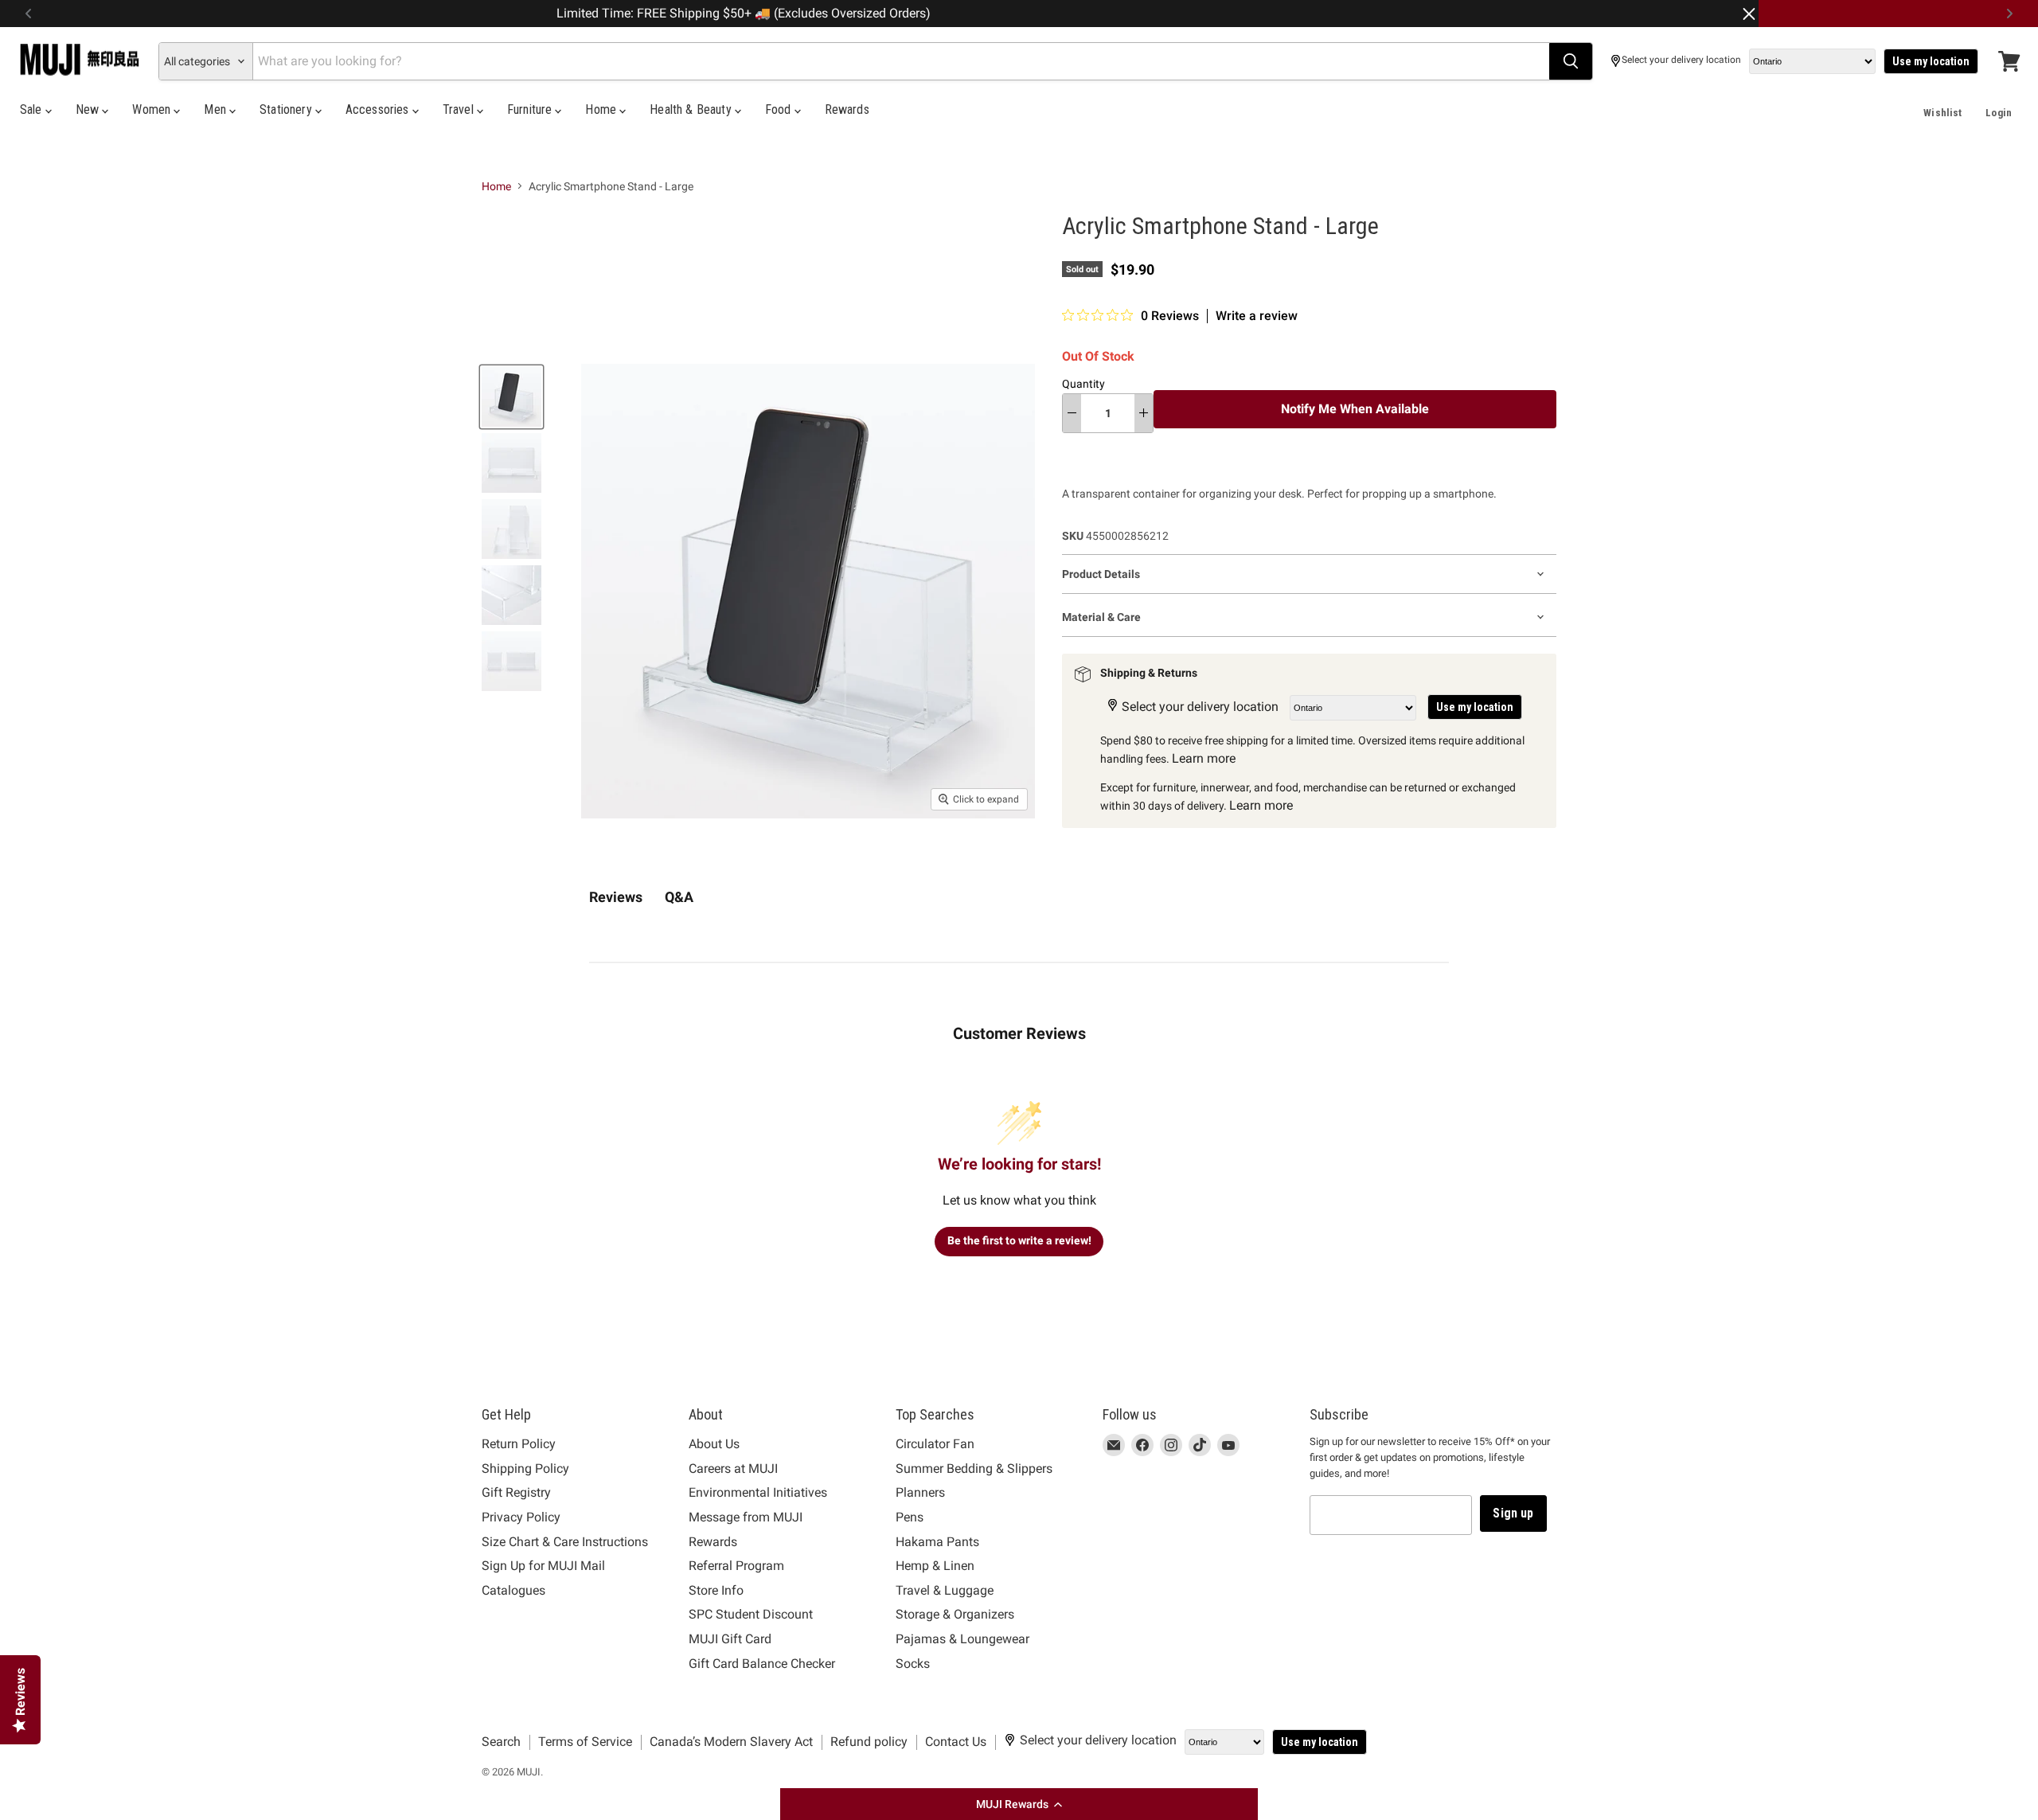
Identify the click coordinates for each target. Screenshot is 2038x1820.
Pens (910, 1517)
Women (153, 109)
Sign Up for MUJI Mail (543, 1566)
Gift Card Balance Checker (762, 1664)
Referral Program (736, 1566)
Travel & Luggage (945, 1590)
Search (501, 1742)
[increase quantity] (1144, 413)
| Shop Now (1333, 14)
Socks (913, 1664)
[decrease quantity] (1072, 413)
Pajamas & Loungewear (962, 1639)
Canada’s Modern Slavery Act (731, 1742)
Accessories (379, 109)
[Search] (1571, 61)
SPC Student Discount (751, 1614)
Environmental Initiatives (758, 1492)
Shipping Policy (525, 1468)
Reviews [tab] (616, 897)
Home (602, 109)
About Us (714, 1444)
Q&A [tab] (679, 897)
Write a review (1257, 316)
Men (217, 109)
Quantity (1083, 384)
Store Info (716, 1590)
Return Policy (519, 1444)
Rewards (847, 109)
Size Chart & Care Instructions (565, 1542)
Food (780, 109)
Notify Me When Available (1355, 409)
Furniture (531, 109)
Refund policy (869, 1742)
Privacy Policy (521, 1517)
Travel (460, 109)
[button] (1019, 1804)
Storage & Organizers (955, 1614)
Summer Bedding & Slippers (974, 1468)
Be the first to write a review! (1019, 1240)
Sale (33, 109)
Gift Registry (516, 1492)
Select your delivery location (1681, 60)
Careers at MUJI (733, 1468)
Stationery (287, 109)
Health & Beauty (692, 109)
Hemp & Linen (935, 1566)
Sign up (1513, 1513)
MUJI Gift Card (730, 1639)
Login (1999, 113)
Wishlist (1942, 113)
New (89, 109)
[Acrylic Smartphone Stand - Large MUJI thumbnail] (511, 397)
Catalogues (513, 1590)
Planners (920, 1492)
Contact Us (956, 1742)
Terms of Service (585, 1742)
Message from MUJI (746, 1517)
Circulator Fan (935, 1444)
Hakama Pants (937, 1542)
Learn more (1204, 758)
